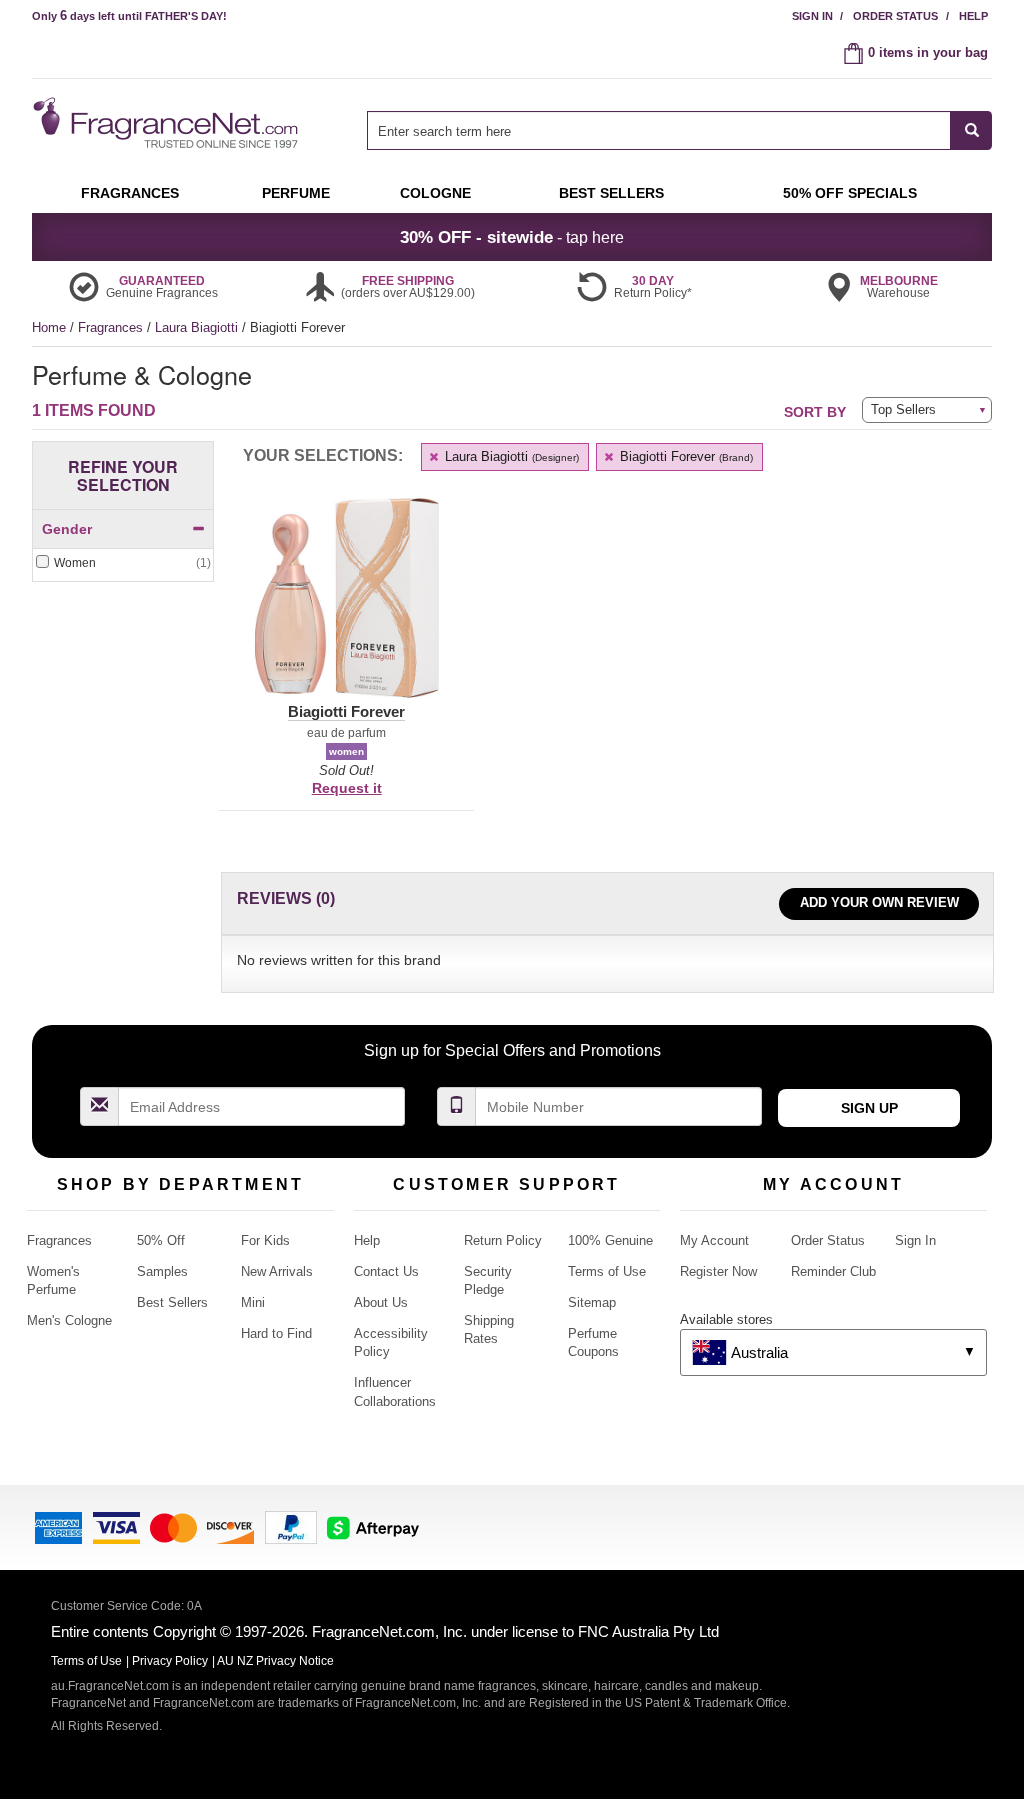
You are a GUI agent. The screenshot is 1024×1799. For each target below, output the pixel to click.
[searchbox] (659, 130)
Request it (347, 788)
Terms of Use (607, 1271)
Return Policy (503, 1240)
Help (973, 16)
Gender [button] (67, 529)
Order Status (895, 16)
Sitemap (592, 1302)
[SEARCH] (971, 130)
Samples (162, 1271)
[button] (346, 610)
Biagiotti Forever (684, 456)
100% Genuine (610, 1240)
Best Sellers (172, 1302)
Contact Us (386, 1271)
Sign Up (869, 1108)
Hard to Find (276, 1333)
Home (49, 327)
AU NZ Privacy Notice (275, 1661)
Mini (253, 1302)
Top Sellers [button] (903, 409)
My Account (714, 1240)
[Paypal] (291, 1525)
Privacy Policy (170, 1661)
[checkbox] (123, 563)
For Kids (265, 1240)
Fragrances (112, 327)
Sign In (812, 16)
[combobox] (679, 130)
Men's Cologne (69, 1320)
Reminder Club (833, 1271)
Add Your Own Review (879, 902)
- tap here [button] (512, 237)
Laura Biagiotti (198, 327)
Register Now (718, 1271)
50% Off (161, 1240)
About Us (381, 1302)
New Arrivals (277, 1271)
